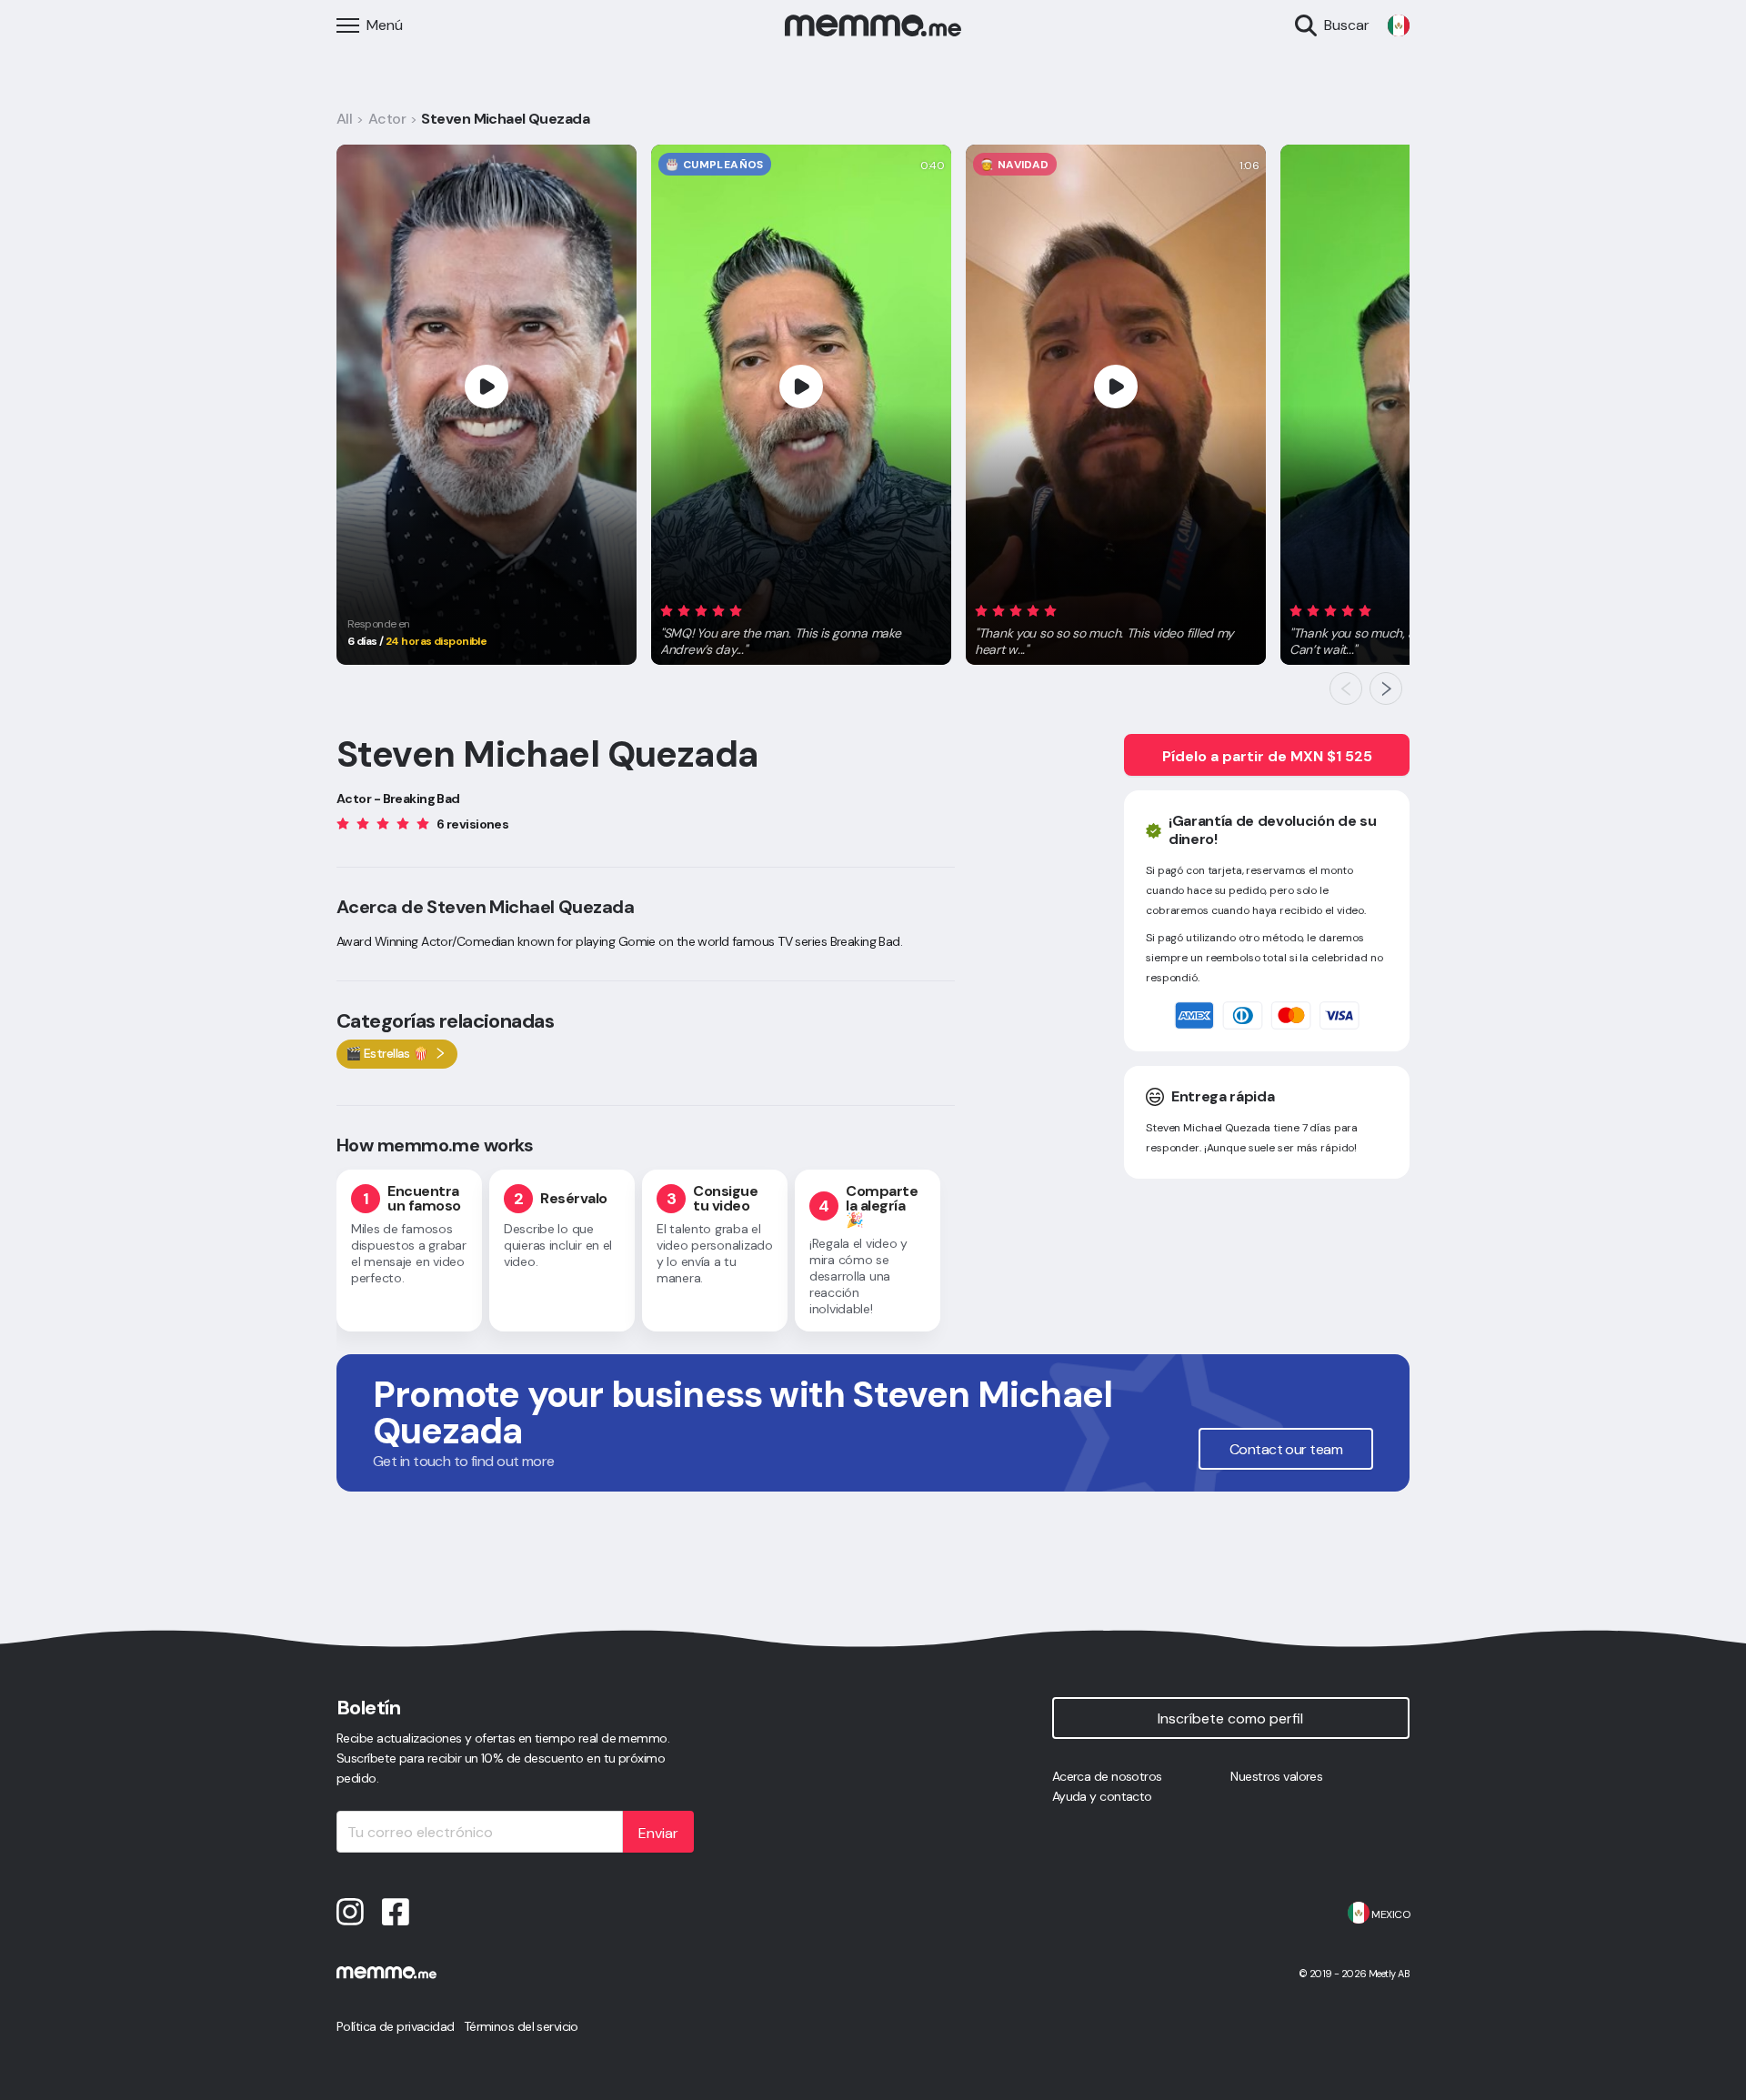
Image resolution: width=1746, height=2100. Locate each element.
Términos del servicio (521, 2026)
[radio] (667, 610)
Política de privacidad (396, 2026)
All (344, 119)
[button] (801, 627)
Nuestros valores (1276, 1776)
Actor (387, 119)
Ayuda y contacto (1102, 1796)
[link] (1399, 25)
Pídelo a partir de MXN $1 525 (1267, 756)
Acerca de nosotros (1107, 1776)
